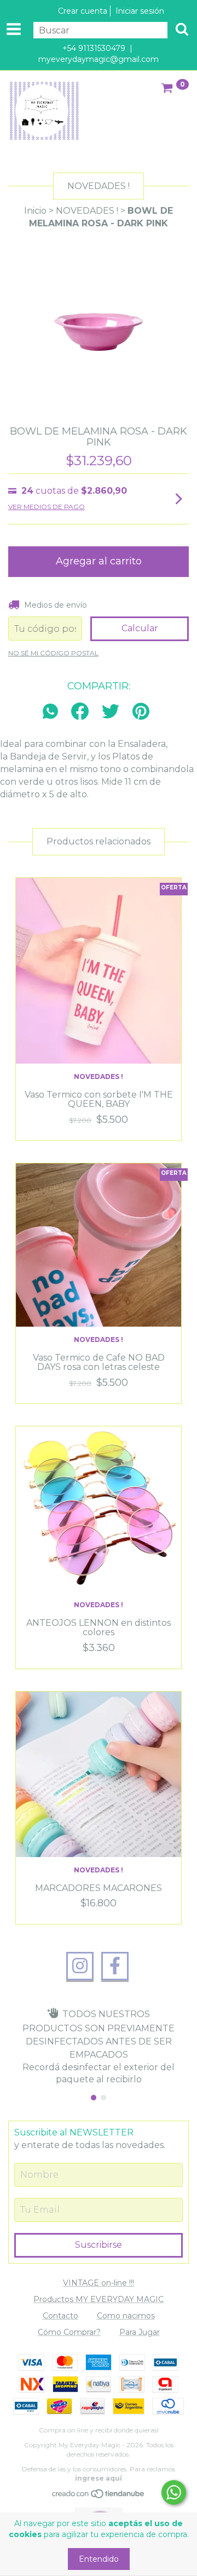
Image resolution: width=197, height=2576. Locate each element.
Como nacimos (126, 2316)
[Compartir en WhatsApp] (53, 712)
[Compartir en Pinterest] (141, 712)
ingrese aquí (99, 2478)
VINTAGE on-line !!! (99, 2283)
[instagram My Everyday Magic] (80, 1966)
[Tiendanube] (99, 2497)
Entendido (99, 2559)
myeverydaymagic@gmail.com (99, 59)
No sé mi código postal (53, 653)
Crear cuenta (83, 11)
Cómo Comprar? (69, 2332)
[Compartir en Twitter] (111, 712)
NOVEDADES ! (87, 211)
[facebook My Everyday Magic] (115, 1966)
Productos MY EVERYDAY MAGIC (99, 2299)
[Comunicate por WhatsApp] (174, 2492)
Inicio (35, 211)
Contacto (60, 2316)
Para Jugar (140, 2332)
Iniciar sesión (140, 11)
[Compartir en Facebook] (80, 712)
